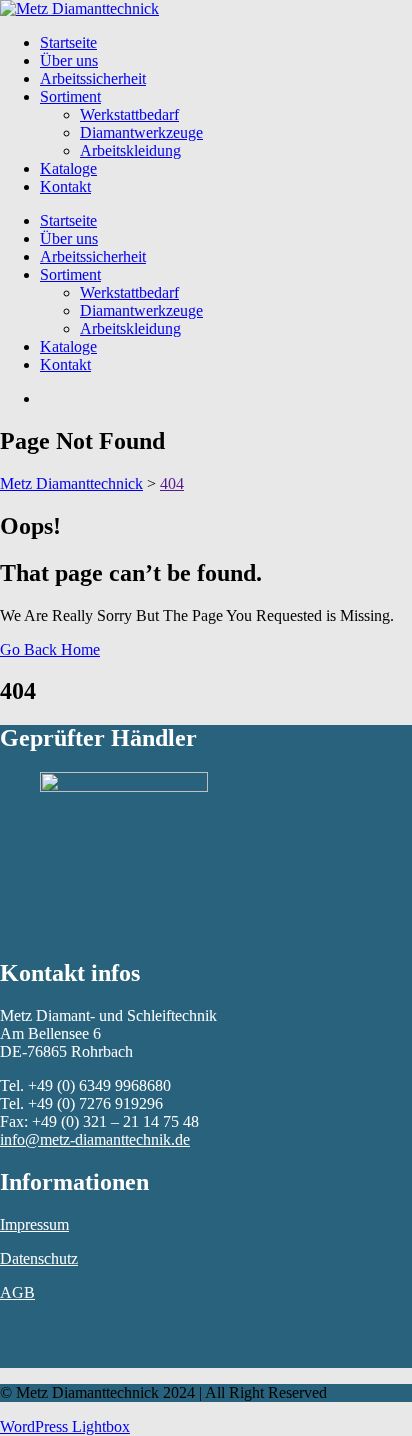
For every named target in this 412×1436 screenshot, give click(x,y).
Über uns (69, 60)
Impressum (34, 1224)
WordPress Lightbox (65, 1426)
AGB (17, 1292)
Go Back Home (50, 649)
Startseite (68, 42)
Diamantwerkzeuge (141, 132)
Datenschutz (39, 1258)
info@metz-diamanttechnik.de (95, 1139)
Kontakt (65, 186)
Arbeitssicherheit (93, 78)
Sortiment (70, 96)
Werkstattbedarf (129, 114)
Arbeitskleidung (130, 150)
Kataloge (68, 168)
